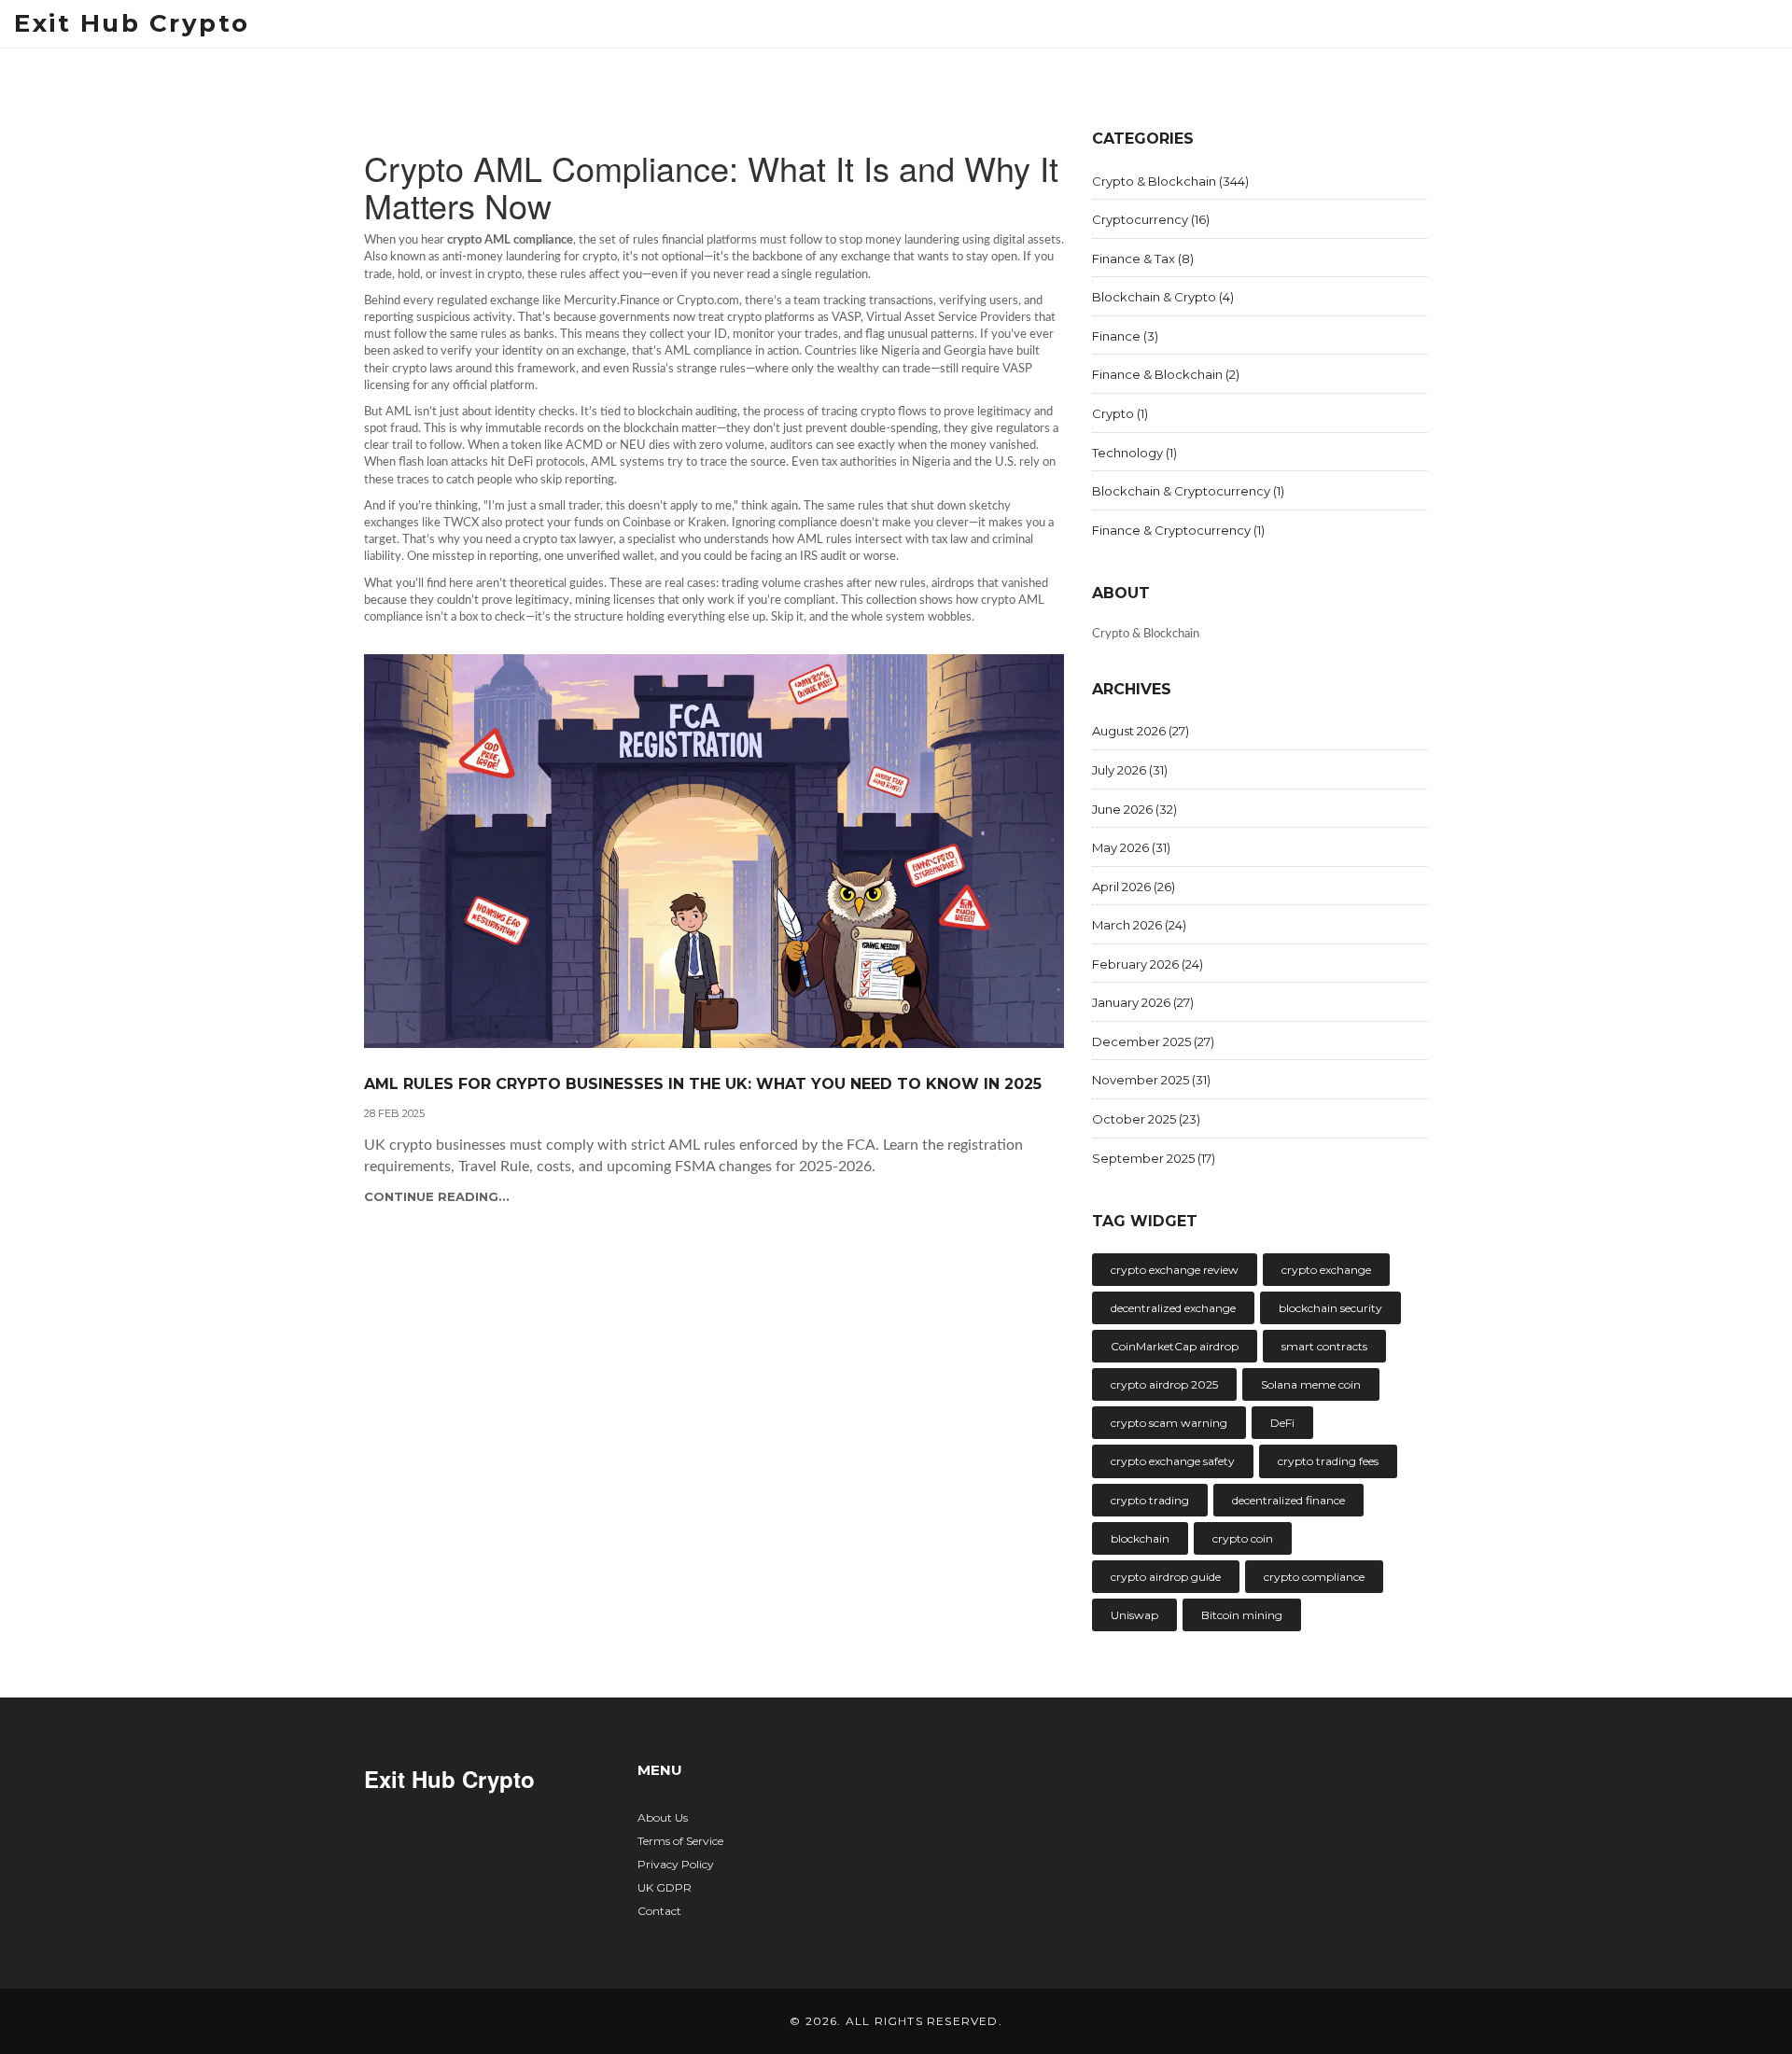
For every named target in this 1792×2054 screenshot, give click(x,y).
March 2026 (1139, 925)
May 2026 (1131, 847)
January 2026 (1143, 1002)
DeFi (1282, 1423)
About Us (663, 1817)
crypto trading (1150, 1500)
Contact (659, 1911)
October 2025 (1146, 1119)
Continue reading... (437, 1196)
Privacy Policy (676, 1864)
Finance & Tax (1143, 258)
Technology (1134, 453)
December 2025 (1153, 1041)
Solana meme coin (1311, 1384)
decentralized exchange (1173, 1308)
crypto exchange (1326, 1270)
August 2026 (1141, 731)
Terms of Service (680, 1841)
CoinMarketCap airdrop (1175, 1346)
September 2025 (1154, 1158)
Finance (1125, 336)
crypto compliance (1314, 1577)
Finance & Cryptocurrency (1178, 530)
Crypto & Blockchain (1170, 181)
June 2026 (1134, 809)
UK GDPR (665, 1887)
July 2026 (1130, 770)
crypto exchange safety (1173, 1461)
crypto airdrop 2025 (1164, 1384)
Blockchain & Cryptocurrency (1188, 491)
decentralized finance (1288, 1500)
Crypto (1120, 413)
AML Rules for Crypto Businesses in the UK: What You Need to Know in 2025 (703, 1084)
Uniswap (1134, 1615)
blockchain (1140, 1538)
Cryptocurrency (1151, 219)
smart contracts (1324, 1346)
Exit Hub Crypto (132, 23)
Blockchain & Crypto (1163, 297)
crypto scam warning (1169, 1423)
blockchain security (1330, 1308)
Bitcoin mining (1242, 1615)
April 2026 (1134, 887)
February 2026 (1148, 964)
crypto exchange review (1175, 1270)
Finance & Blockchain (1166, 374)
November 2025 (1151, 1080)
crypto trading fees (1328, 1461)
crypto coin (1243, 1538)
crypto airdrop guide (1166, 1577)
